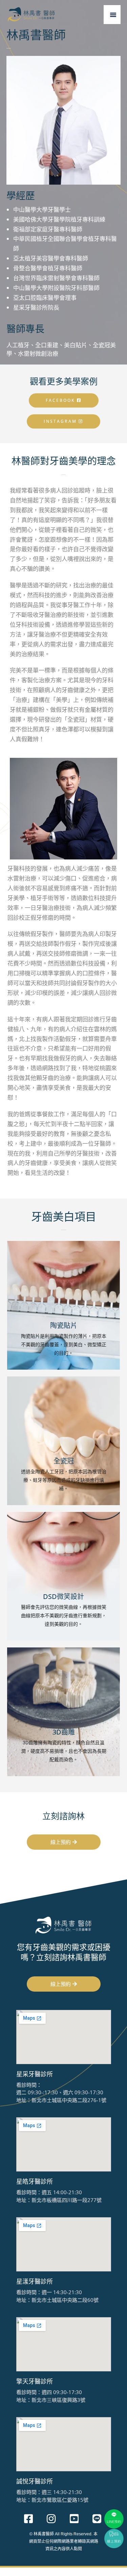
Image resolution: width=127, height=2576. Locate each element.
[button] (113, 15)
